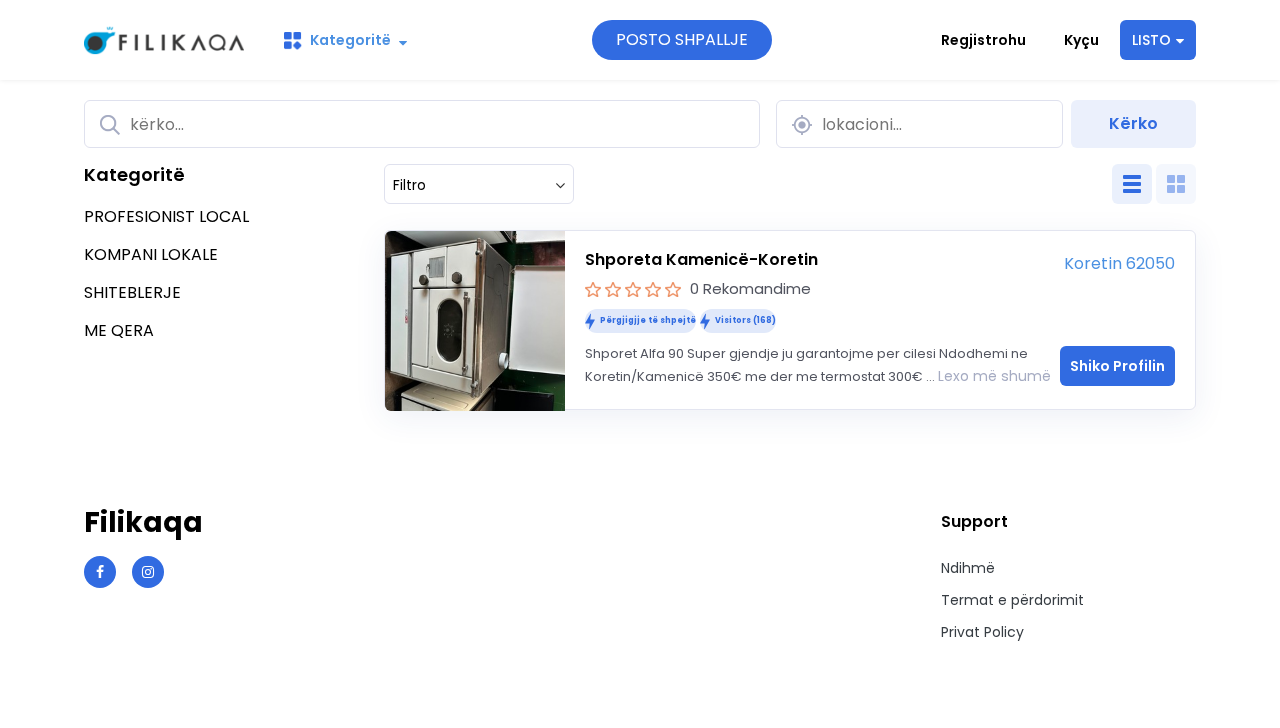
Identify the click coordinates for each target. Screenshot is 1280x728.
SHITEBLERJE (132, 292)
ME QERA (119, 330)
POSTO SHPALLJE (682, 39)
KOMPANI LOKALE (151, 254)
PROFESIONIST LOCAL (166, 216)
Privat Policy (982, 632)
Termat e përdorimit (1012, 600)
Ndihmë (968, 568)
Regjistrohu (983, 40)
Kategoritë (350, 40)
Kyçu (1081, 40)
